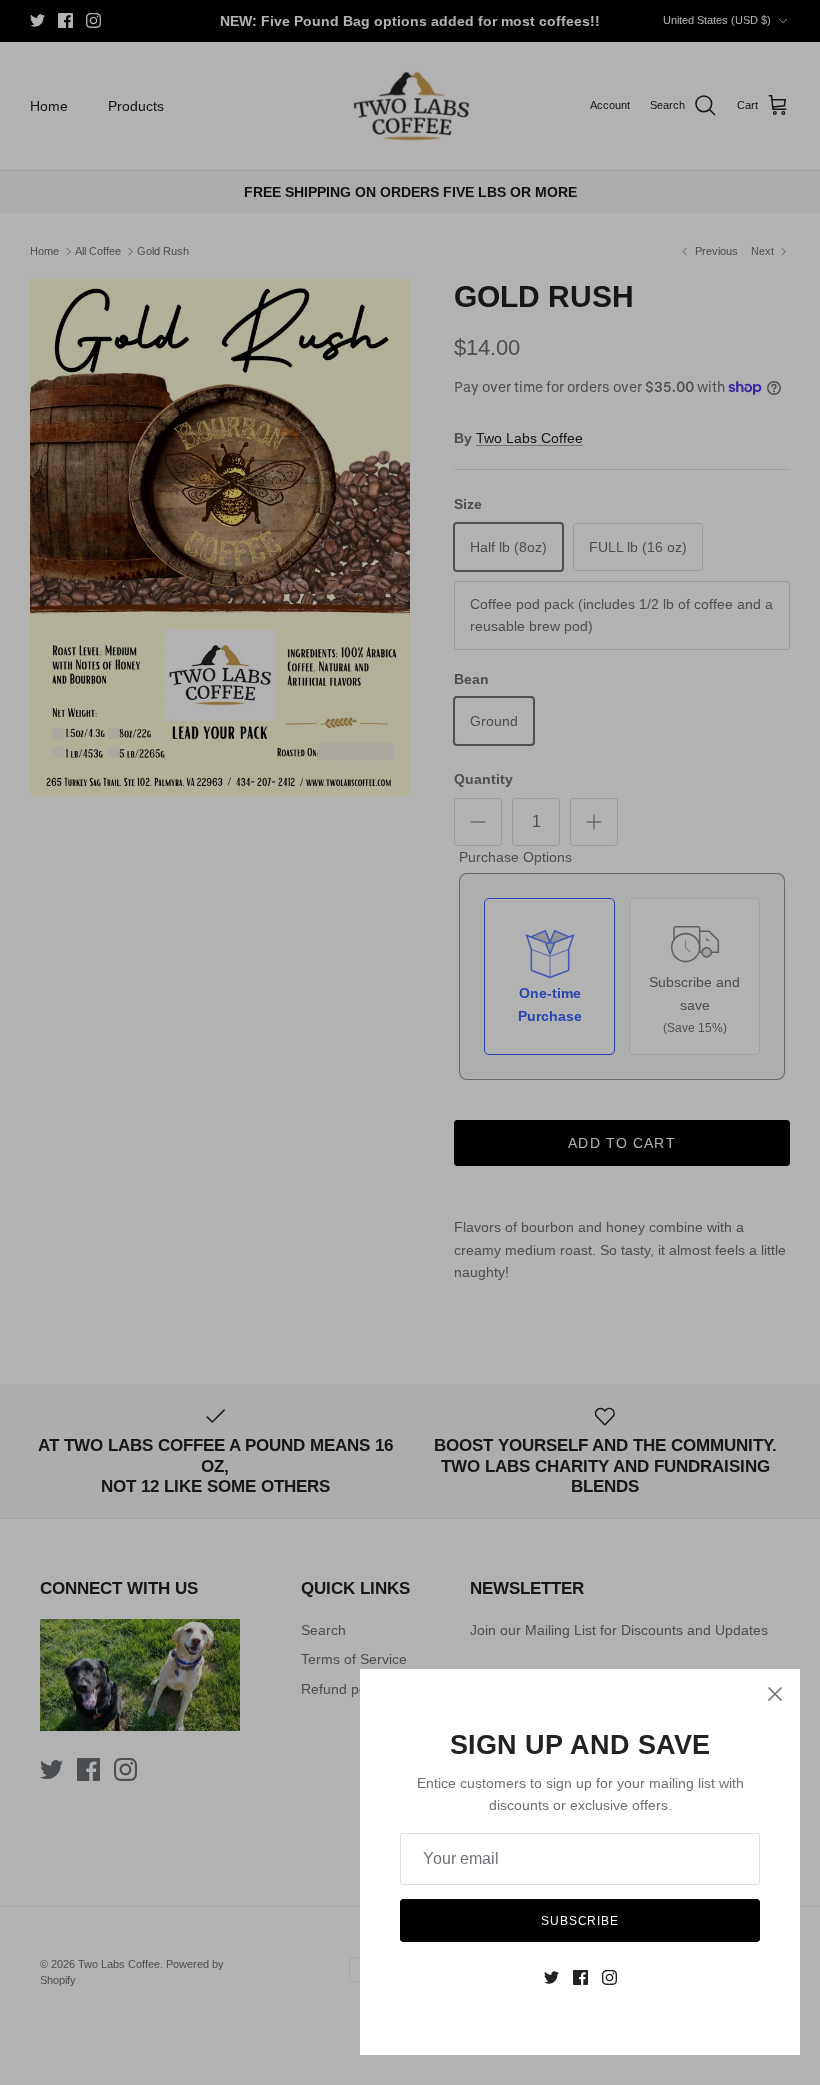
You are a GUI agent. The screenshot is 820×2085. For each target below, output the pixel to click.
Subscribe (580, 1921)
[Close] (775, 1694)
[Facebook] (580, 1977)
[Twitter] (551, 1977)
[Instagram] (609, 1977)
